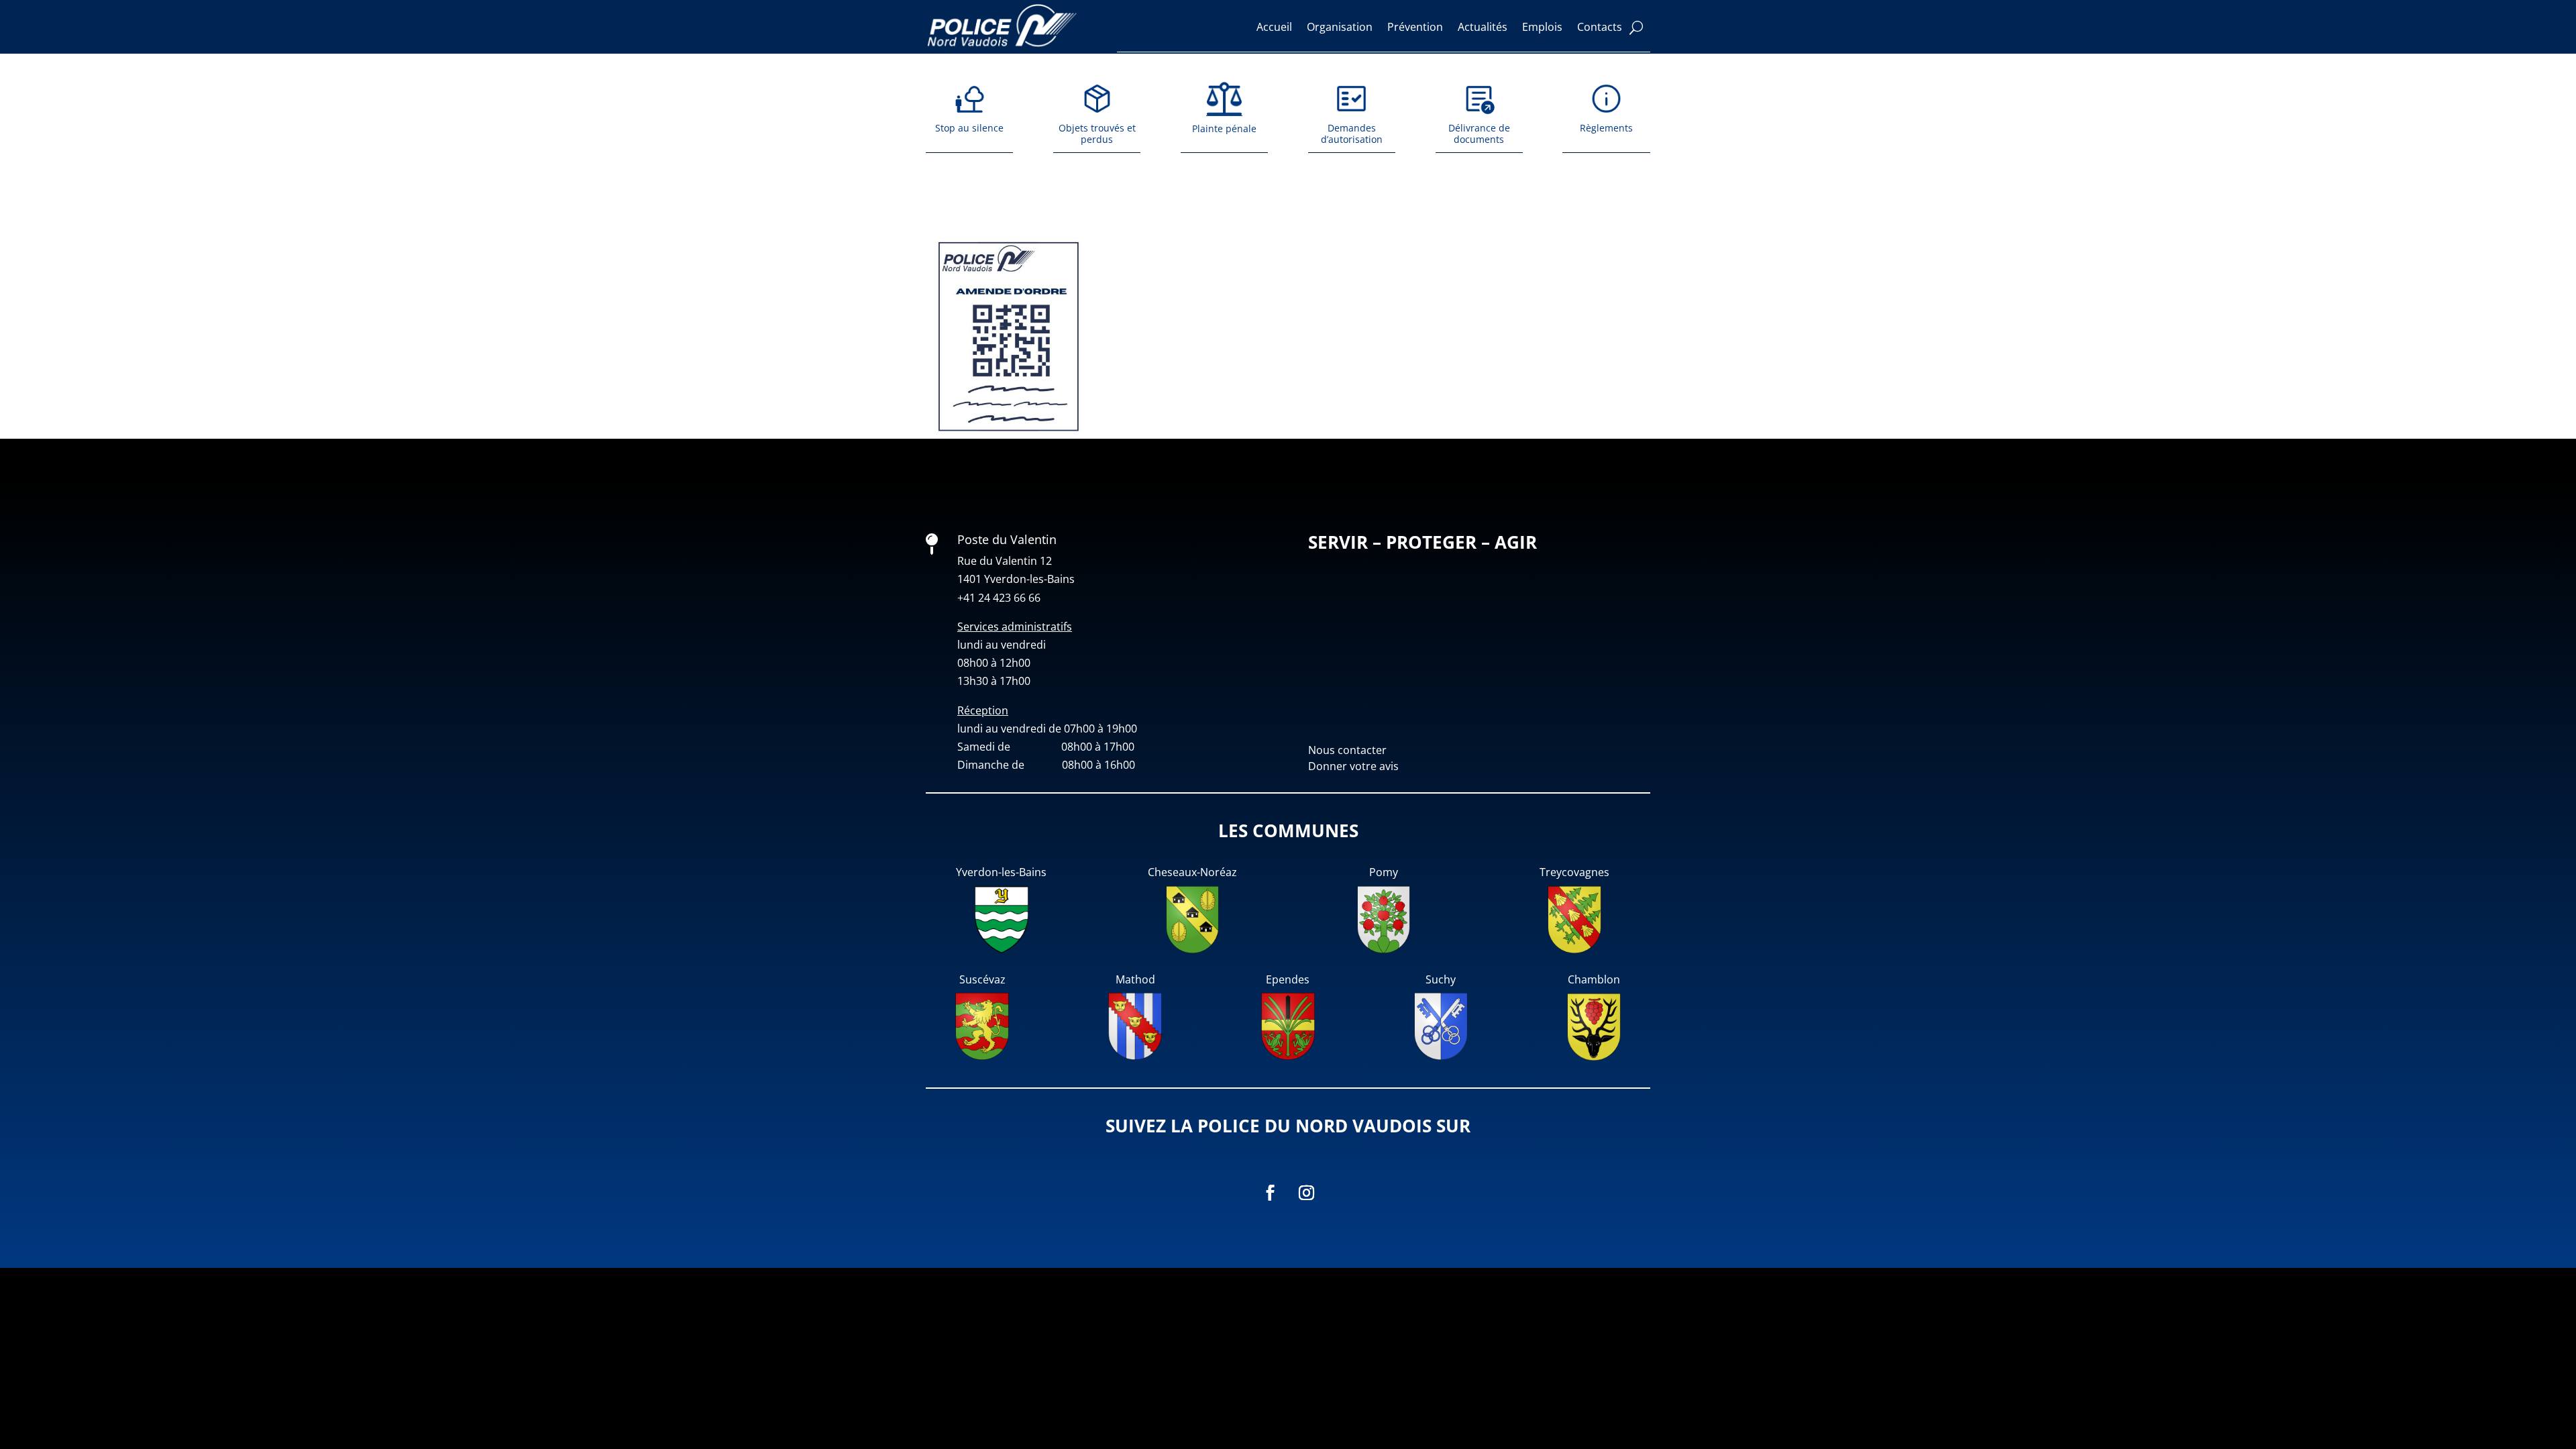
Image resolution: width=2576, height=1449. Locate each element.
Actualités (1483, 27)
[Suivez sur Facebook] (1270, 1193)
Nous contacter (1347, 750)
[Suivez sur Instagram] (1306, 1193)
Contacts (1600, 27)
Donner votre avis (1353, 766)
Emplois (1542, 27)
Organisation (1340, 27)
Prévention (1415, 27)
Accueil (1274, 27)
